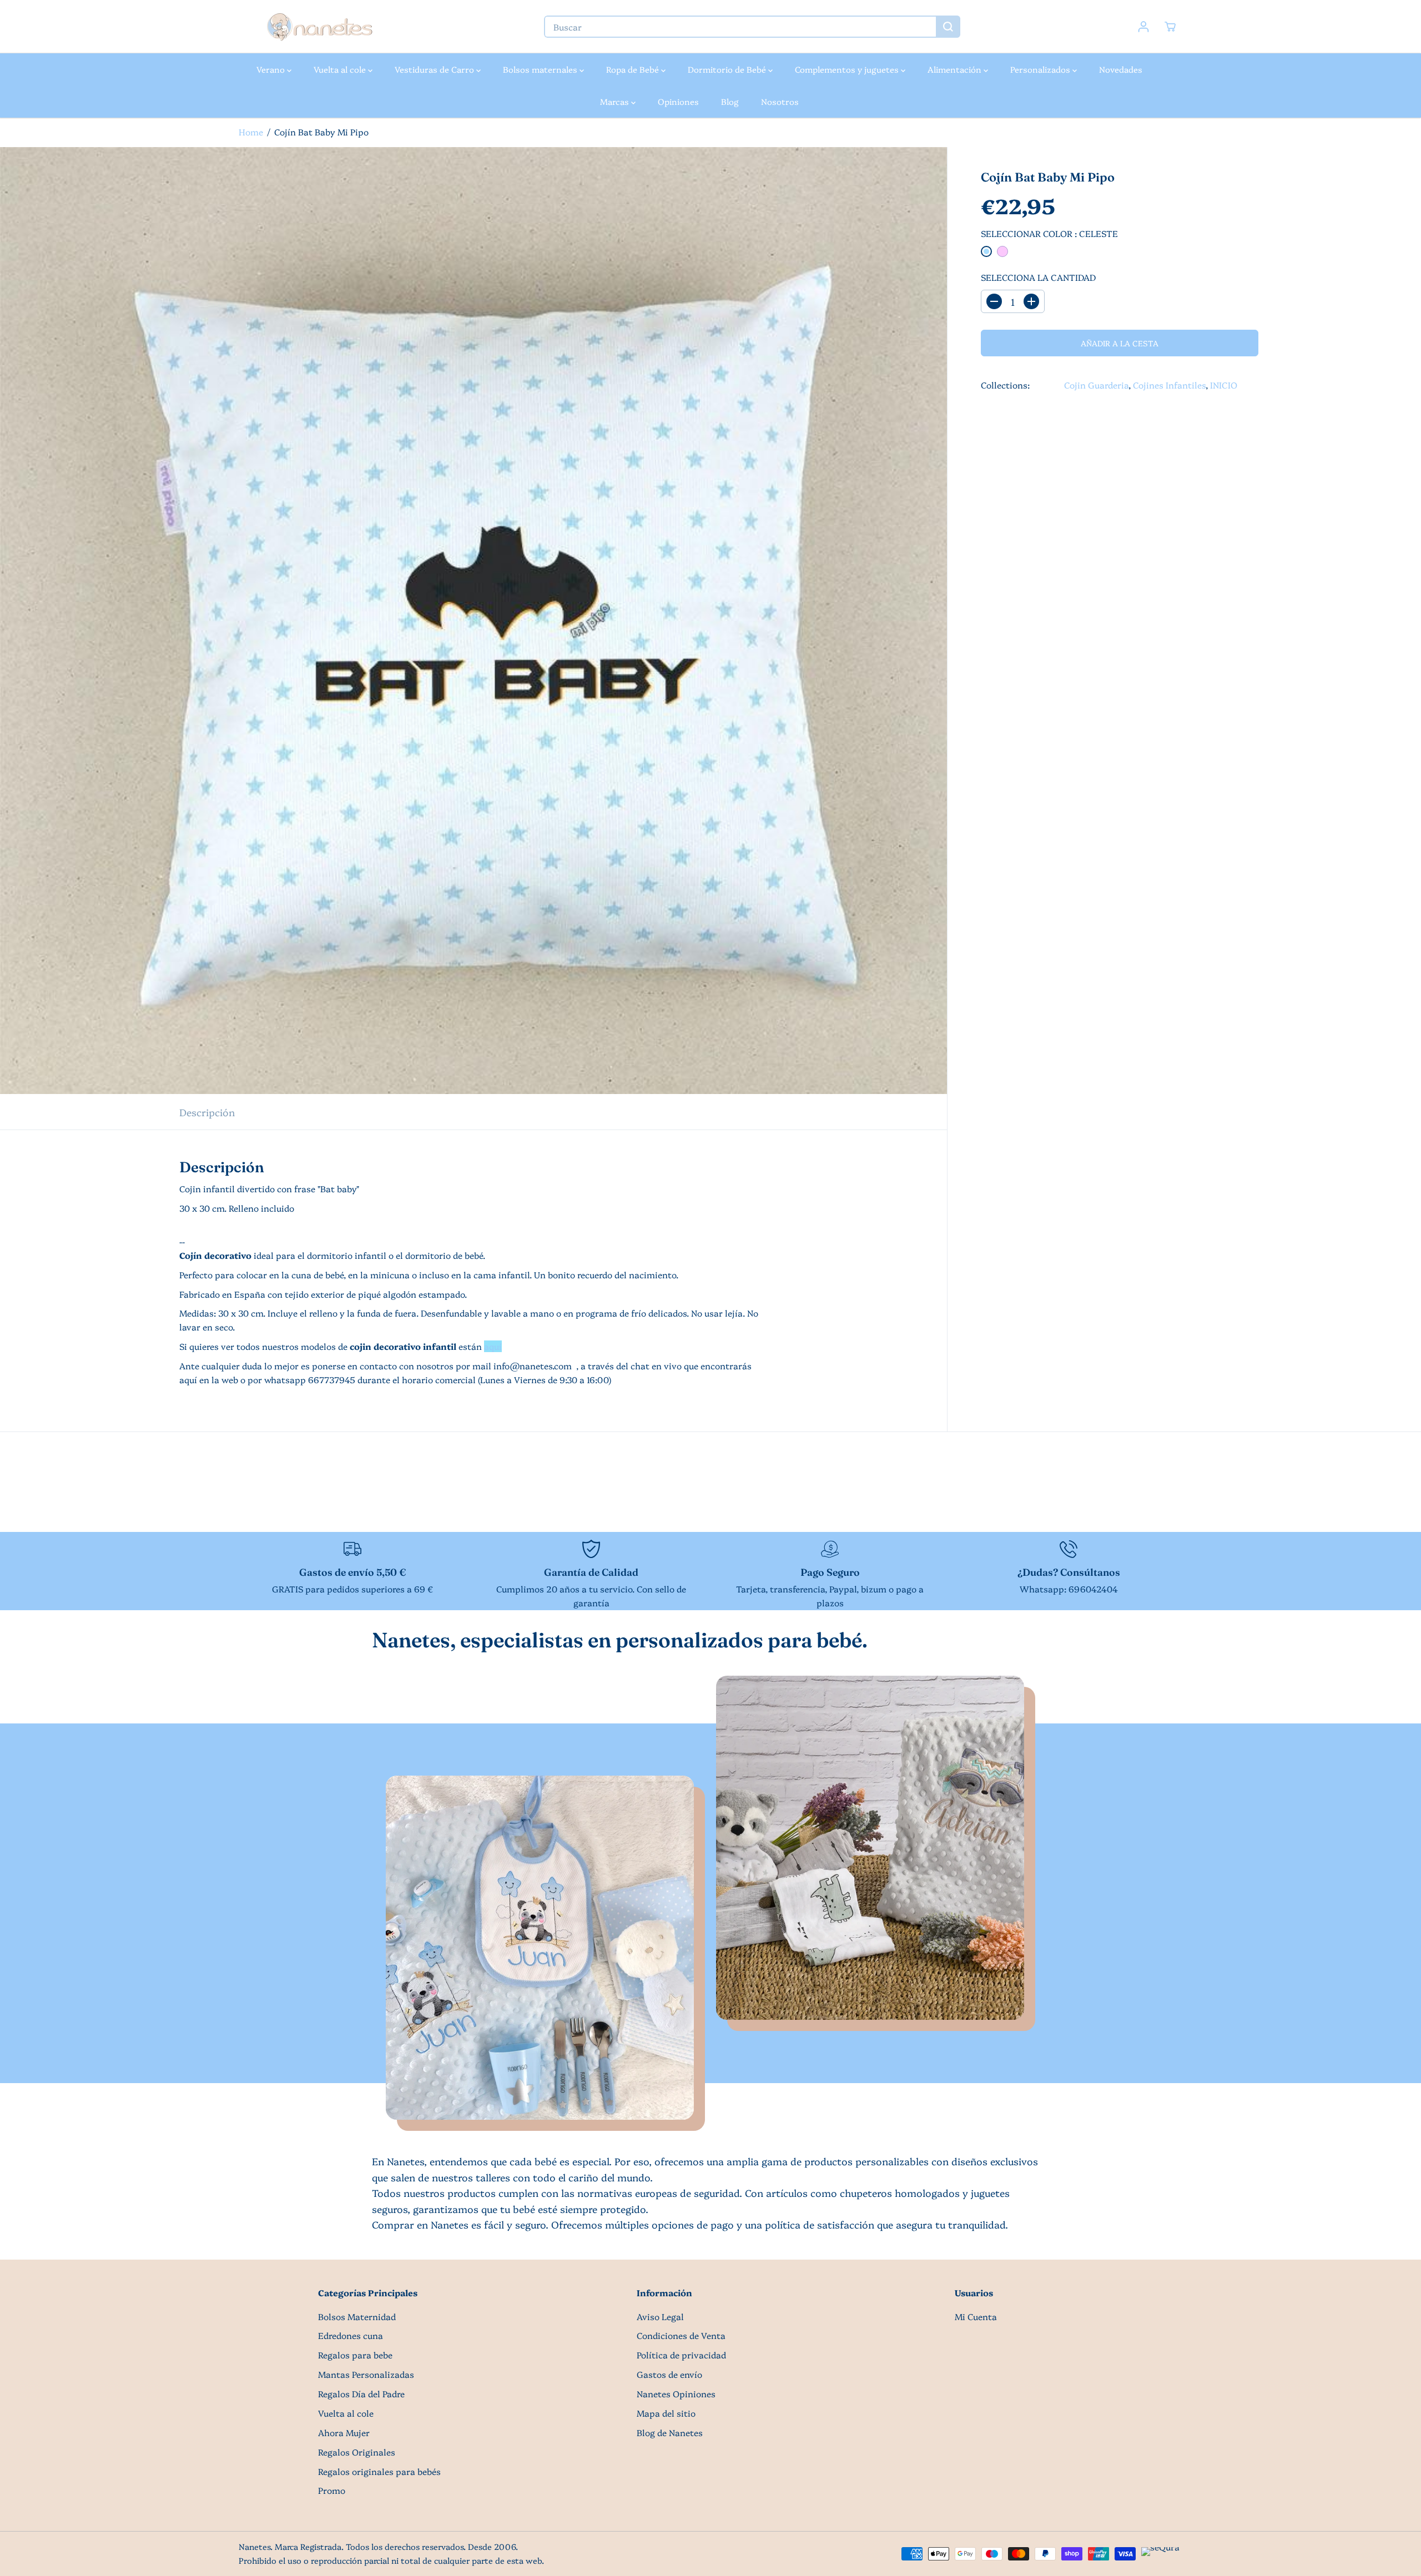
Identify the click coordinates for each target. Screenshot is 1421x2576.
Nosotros (780, 101)
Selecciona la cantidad (1038, 277)
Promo (332, 2490)
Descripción (207, 1112)
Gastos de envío (669, 2374)
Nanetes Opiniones (676, 2394)
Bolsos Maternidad (357, 2317)
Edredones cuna (351, 2335)
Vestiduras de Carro (435, 69)
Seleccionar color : (1049, 233)
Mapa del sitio (666, 2413)
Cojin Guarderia (1096, 385)
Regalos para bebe (355, 2355)
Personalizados (1041, 69)
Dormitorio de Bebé (728, 69)
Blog (730, 101)
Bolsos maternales (541, 69)
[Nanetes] (319, 27)
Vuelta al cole (341, 69)
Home (251, 132)
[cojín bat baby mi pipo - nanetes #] (473, 621)
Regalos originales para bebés (379, 2471)
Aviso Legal (660, 2317)
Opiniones (678, 101)
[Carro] (1170, 27)
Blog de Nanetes (670, 2433)
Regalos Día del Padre (361, 2394)
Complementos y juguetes (848, 69)
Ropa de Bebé (634, 69)
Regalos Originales (357, 2452)
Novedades (1121, 69)
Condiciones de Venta (681, 2335)
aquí (493, 1346)
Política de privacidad (681, 2355)
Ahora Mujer (344, 2433)
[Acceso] (1143, 27)
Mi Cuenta (976, 2317)
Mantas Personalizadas (366, 2374)
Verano (272, 69)
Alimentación (956, 69)
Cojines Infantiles (1169, 385)
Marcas (616, 101)
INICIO (1224, 385)
